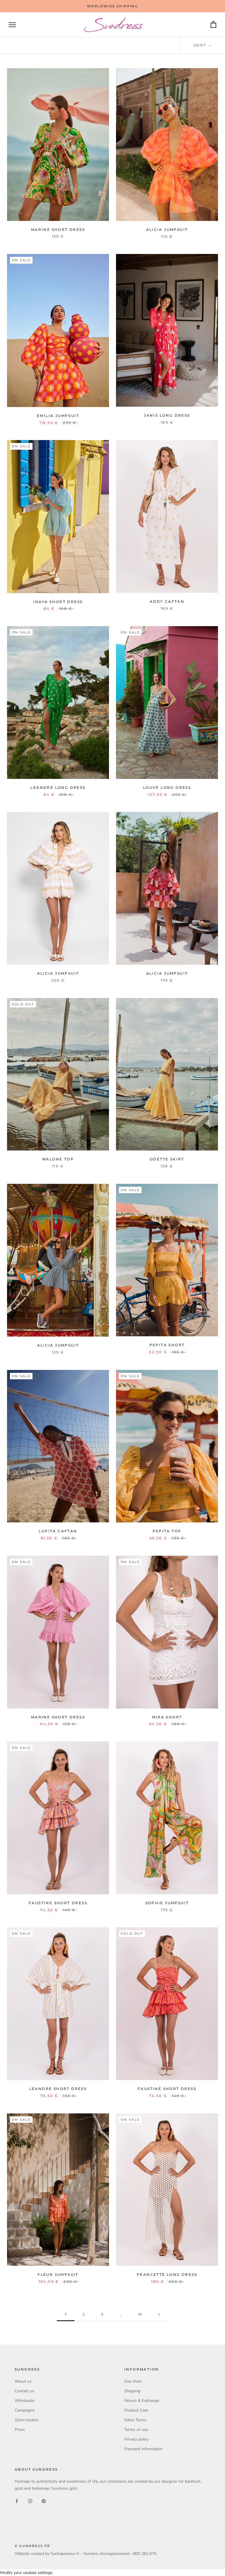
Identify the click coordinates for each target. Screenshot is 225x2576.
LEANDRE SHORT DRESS (58, 2089)
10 (140, 2314)
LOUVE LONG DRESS (167, 788)
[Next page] (159, 2315)
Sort (201, 45)
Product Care (136, 2410)
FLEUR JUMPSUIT (58, 2274)
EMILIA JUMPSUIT (58, 416)
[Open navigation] (12, 25)
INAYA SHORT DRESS (58, 602)
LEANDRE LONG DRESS (58, 788)
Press (20, 2430)
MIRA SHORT (167, 1717)
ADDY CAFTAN (167, 601)
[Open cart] (213, 25)
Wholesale (24, 2401)
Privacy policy (137, 2439)
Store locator (27, 2420)
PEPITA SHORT (167, 1345)
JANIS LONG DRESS (167, 415)
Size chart (133, 2381)
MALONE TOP (58, 1159)
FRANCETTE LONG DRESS (167, 2274)
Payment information (143, 2449)
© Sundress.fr (33, 2546)
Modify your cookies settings (26, 2573)
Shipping (132, 2391)
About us (23, 2381)
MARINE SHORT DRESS (58, 230)
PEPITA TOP (167, 1531)
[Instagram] (30, 2501)
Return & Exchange (142, 2401)
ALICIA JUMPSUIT (167, 230)
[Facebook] (17, 2501)
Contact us (24, 2391)
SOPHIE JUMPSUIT (167, 1903)
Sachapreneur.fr (65, 2554)
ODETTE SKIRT (167, 1159)
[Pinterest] (44, 2501)
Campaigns (25, 2410)
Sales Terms (135, 2420)
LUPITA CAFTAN (58, 1531)
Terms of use (136, 2430)
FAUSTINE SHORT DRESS (58, 1903)
